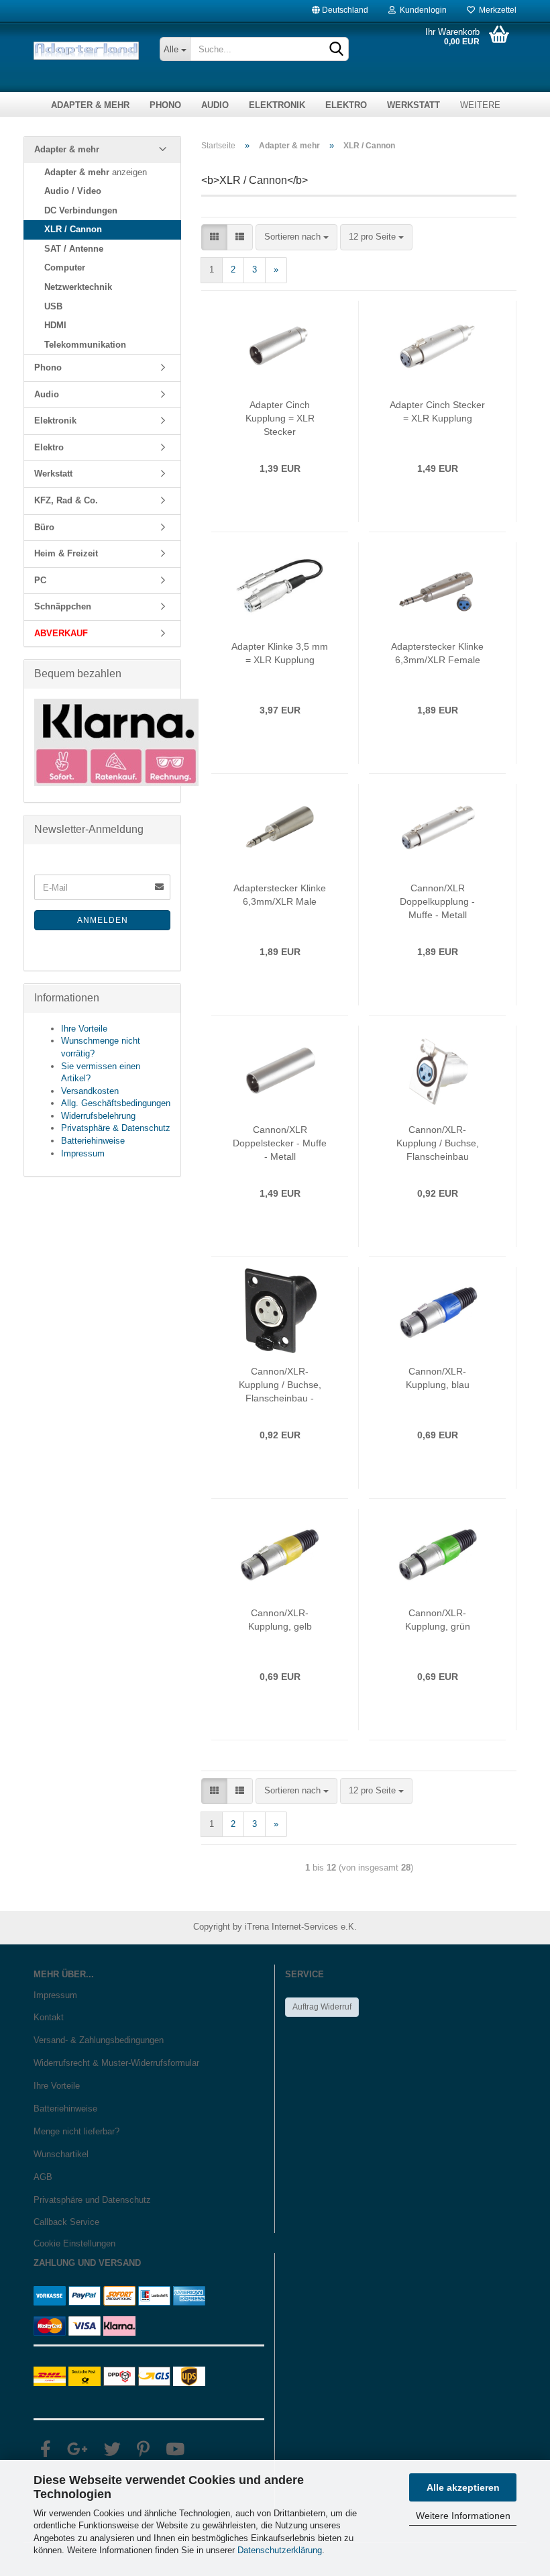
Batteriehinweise (93, 1141)
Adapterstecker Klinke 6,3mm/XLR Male (280, 895)
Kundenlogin (421, 7)
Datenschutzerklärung (280, 2550)
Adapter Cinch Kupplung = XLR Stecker (280, 418)
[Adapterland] (87, 51)
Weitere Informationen (463, 2516)
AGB (43, 2177)
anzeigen (96, 172)
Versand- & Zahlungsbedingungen (99, 2040)
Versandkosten (90, 1091)
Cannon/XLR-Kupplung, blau (438, 1378)
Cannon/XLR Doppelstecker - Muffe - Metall (280, 1143)
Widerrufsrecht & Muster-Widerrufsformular (116, 2063)
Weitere (480, 105)
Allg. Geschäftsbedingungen (116, 1103)
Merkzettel (496, 7)
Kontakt (49, 2017)
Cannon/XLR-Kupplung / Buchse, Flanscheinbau (438, 1143)
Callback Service (66, 2222)
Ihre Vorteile (84, 1029)
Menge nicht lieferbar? (76, 2131)
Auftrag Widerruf (322, 2007)
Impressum (83, 1153)
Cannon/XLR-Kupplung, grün (438, 1620)
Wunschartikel (61, 2154)
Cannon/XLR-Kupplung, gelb (280, 1620)
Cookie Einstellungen (74, 2243)
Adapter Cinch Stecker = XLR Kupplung (437, 411)
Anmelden (103, 920)
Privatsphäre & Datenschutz (116, 1128)
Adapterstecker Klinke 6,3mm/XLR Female (437, 653)
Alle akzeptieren (463, 2487)
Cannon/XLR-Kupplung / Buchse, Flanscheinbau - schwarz (280, 1385)
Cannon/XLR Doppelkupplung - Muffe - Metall (437, 901)
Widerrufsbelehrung (98, 1116)
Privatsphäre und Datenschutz (92, 2200)
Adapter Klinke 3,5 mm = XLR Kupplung (280, 653)
